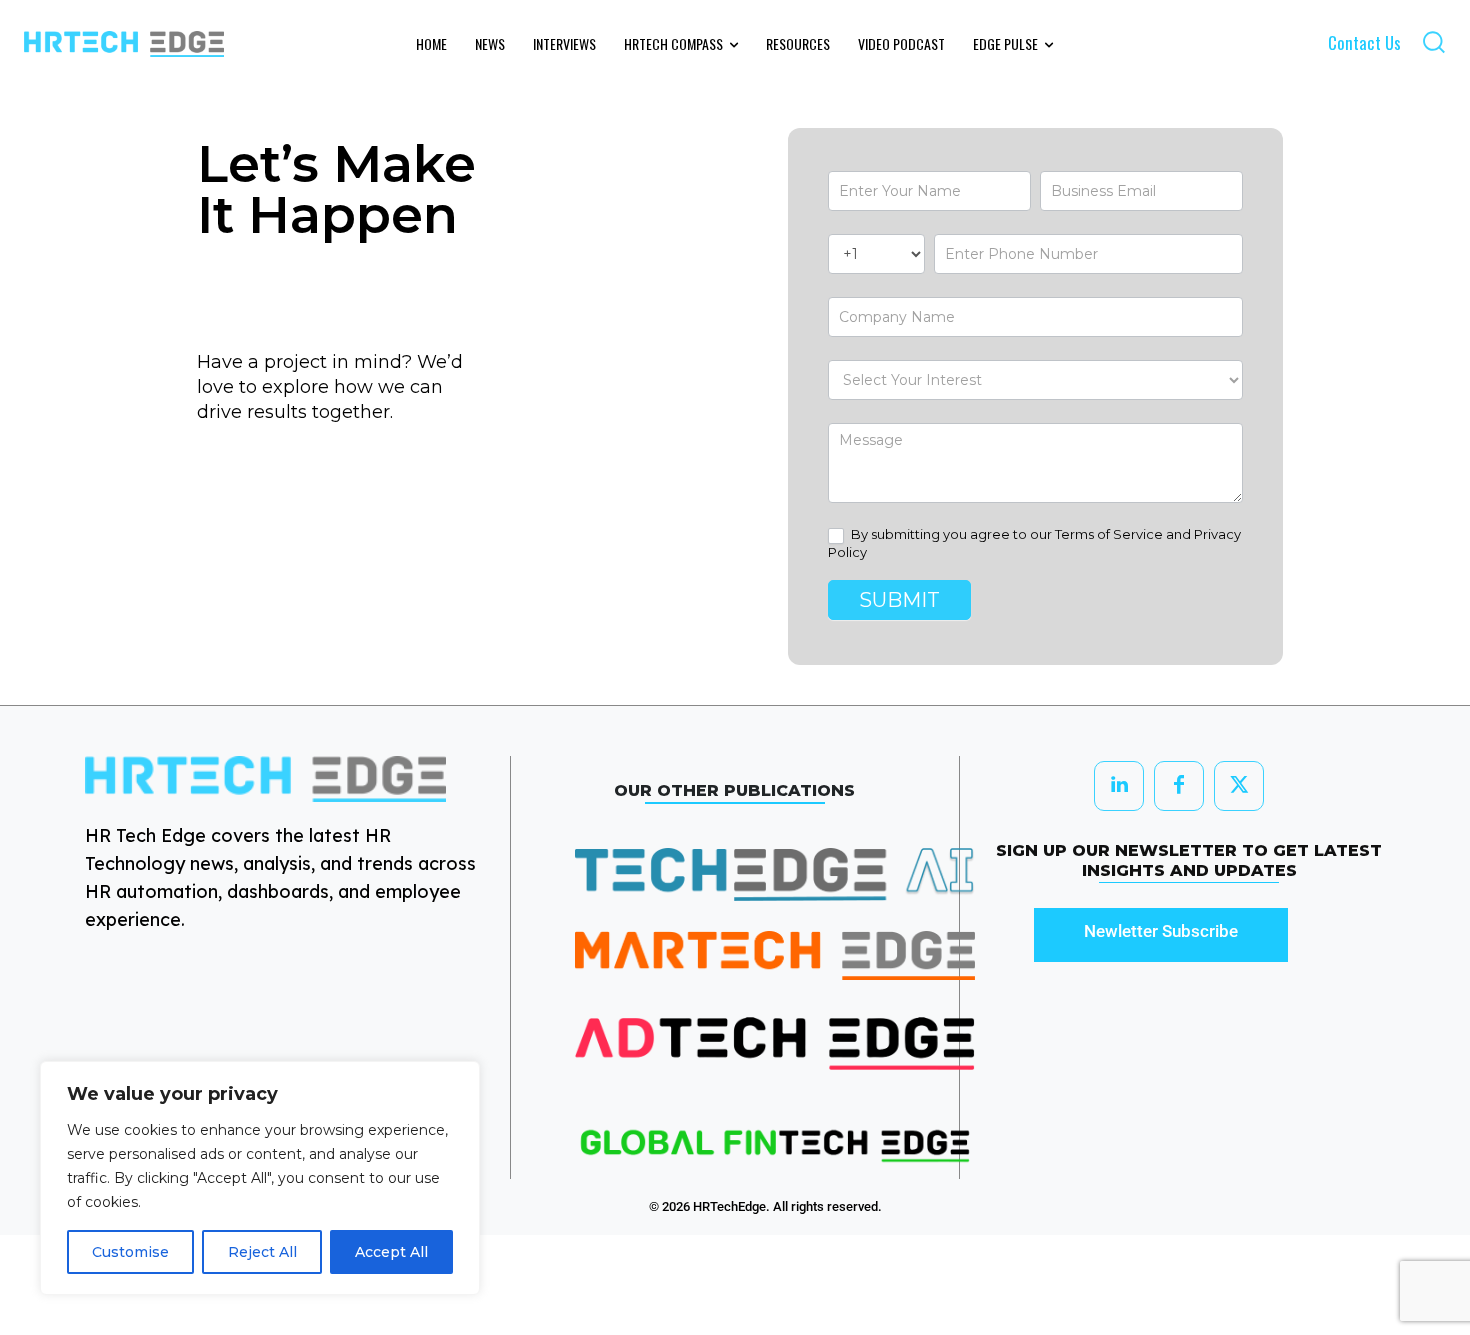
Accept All (391, 1252)
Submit (899, 600)
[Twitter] (1239, 786)
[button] (1433, 41)
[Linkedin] (1119, 786)
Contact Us (1364, 42)
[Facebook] (1179, 786)
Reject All (262, 1252)
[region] (260, 1178)
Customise (130, 1252)
